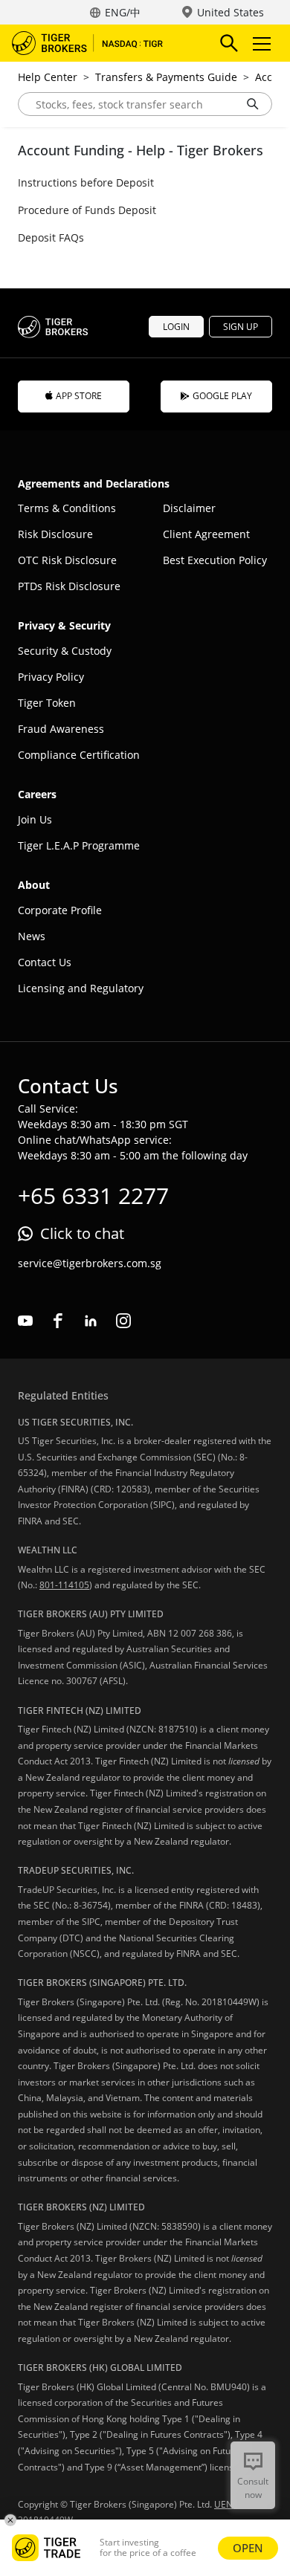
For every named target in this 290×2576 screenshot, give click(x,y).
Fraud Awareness (61, 729)
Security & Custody (65, 651)
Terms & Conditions (67, 508)
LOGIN (176, 327)
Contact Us (45, 962)
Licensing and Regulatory (81, 988)
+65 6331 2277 (93, 1195)
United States (231, 12)
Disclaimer (189, 508)
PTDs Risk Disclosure (69, 586)
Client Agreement (206, 534)
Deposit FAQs (51, 237)
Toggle (263, 43)
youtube (25, 1321)
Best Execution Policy (215, 560)
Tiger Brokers (97, 43)
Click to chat (82, 1233)
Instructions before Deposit (86, 182)
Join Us (35, 819)
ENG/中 (123, 12)
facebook (58, 1321)
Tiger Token (47, 703)
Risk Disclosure (55, 534)
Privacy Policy (51, 677)
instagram (123, 1321)
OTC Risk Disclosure (67, 560)
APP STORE (79, 396)
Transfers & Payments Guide (166, 77)
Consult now (253, 2488)
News (32, 936)
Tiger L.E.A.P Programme (79, 845)
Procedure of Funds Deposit (87, 210)
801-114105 (64, 1585)
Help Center (48, 77)
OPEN (248, 2548)
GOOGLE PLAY (222, 396)
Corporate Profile (60, 910)
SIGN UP (241, 327)
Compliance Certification (79, 755)
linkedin (91, 1321)
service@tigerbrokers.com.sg (90, 1263)
